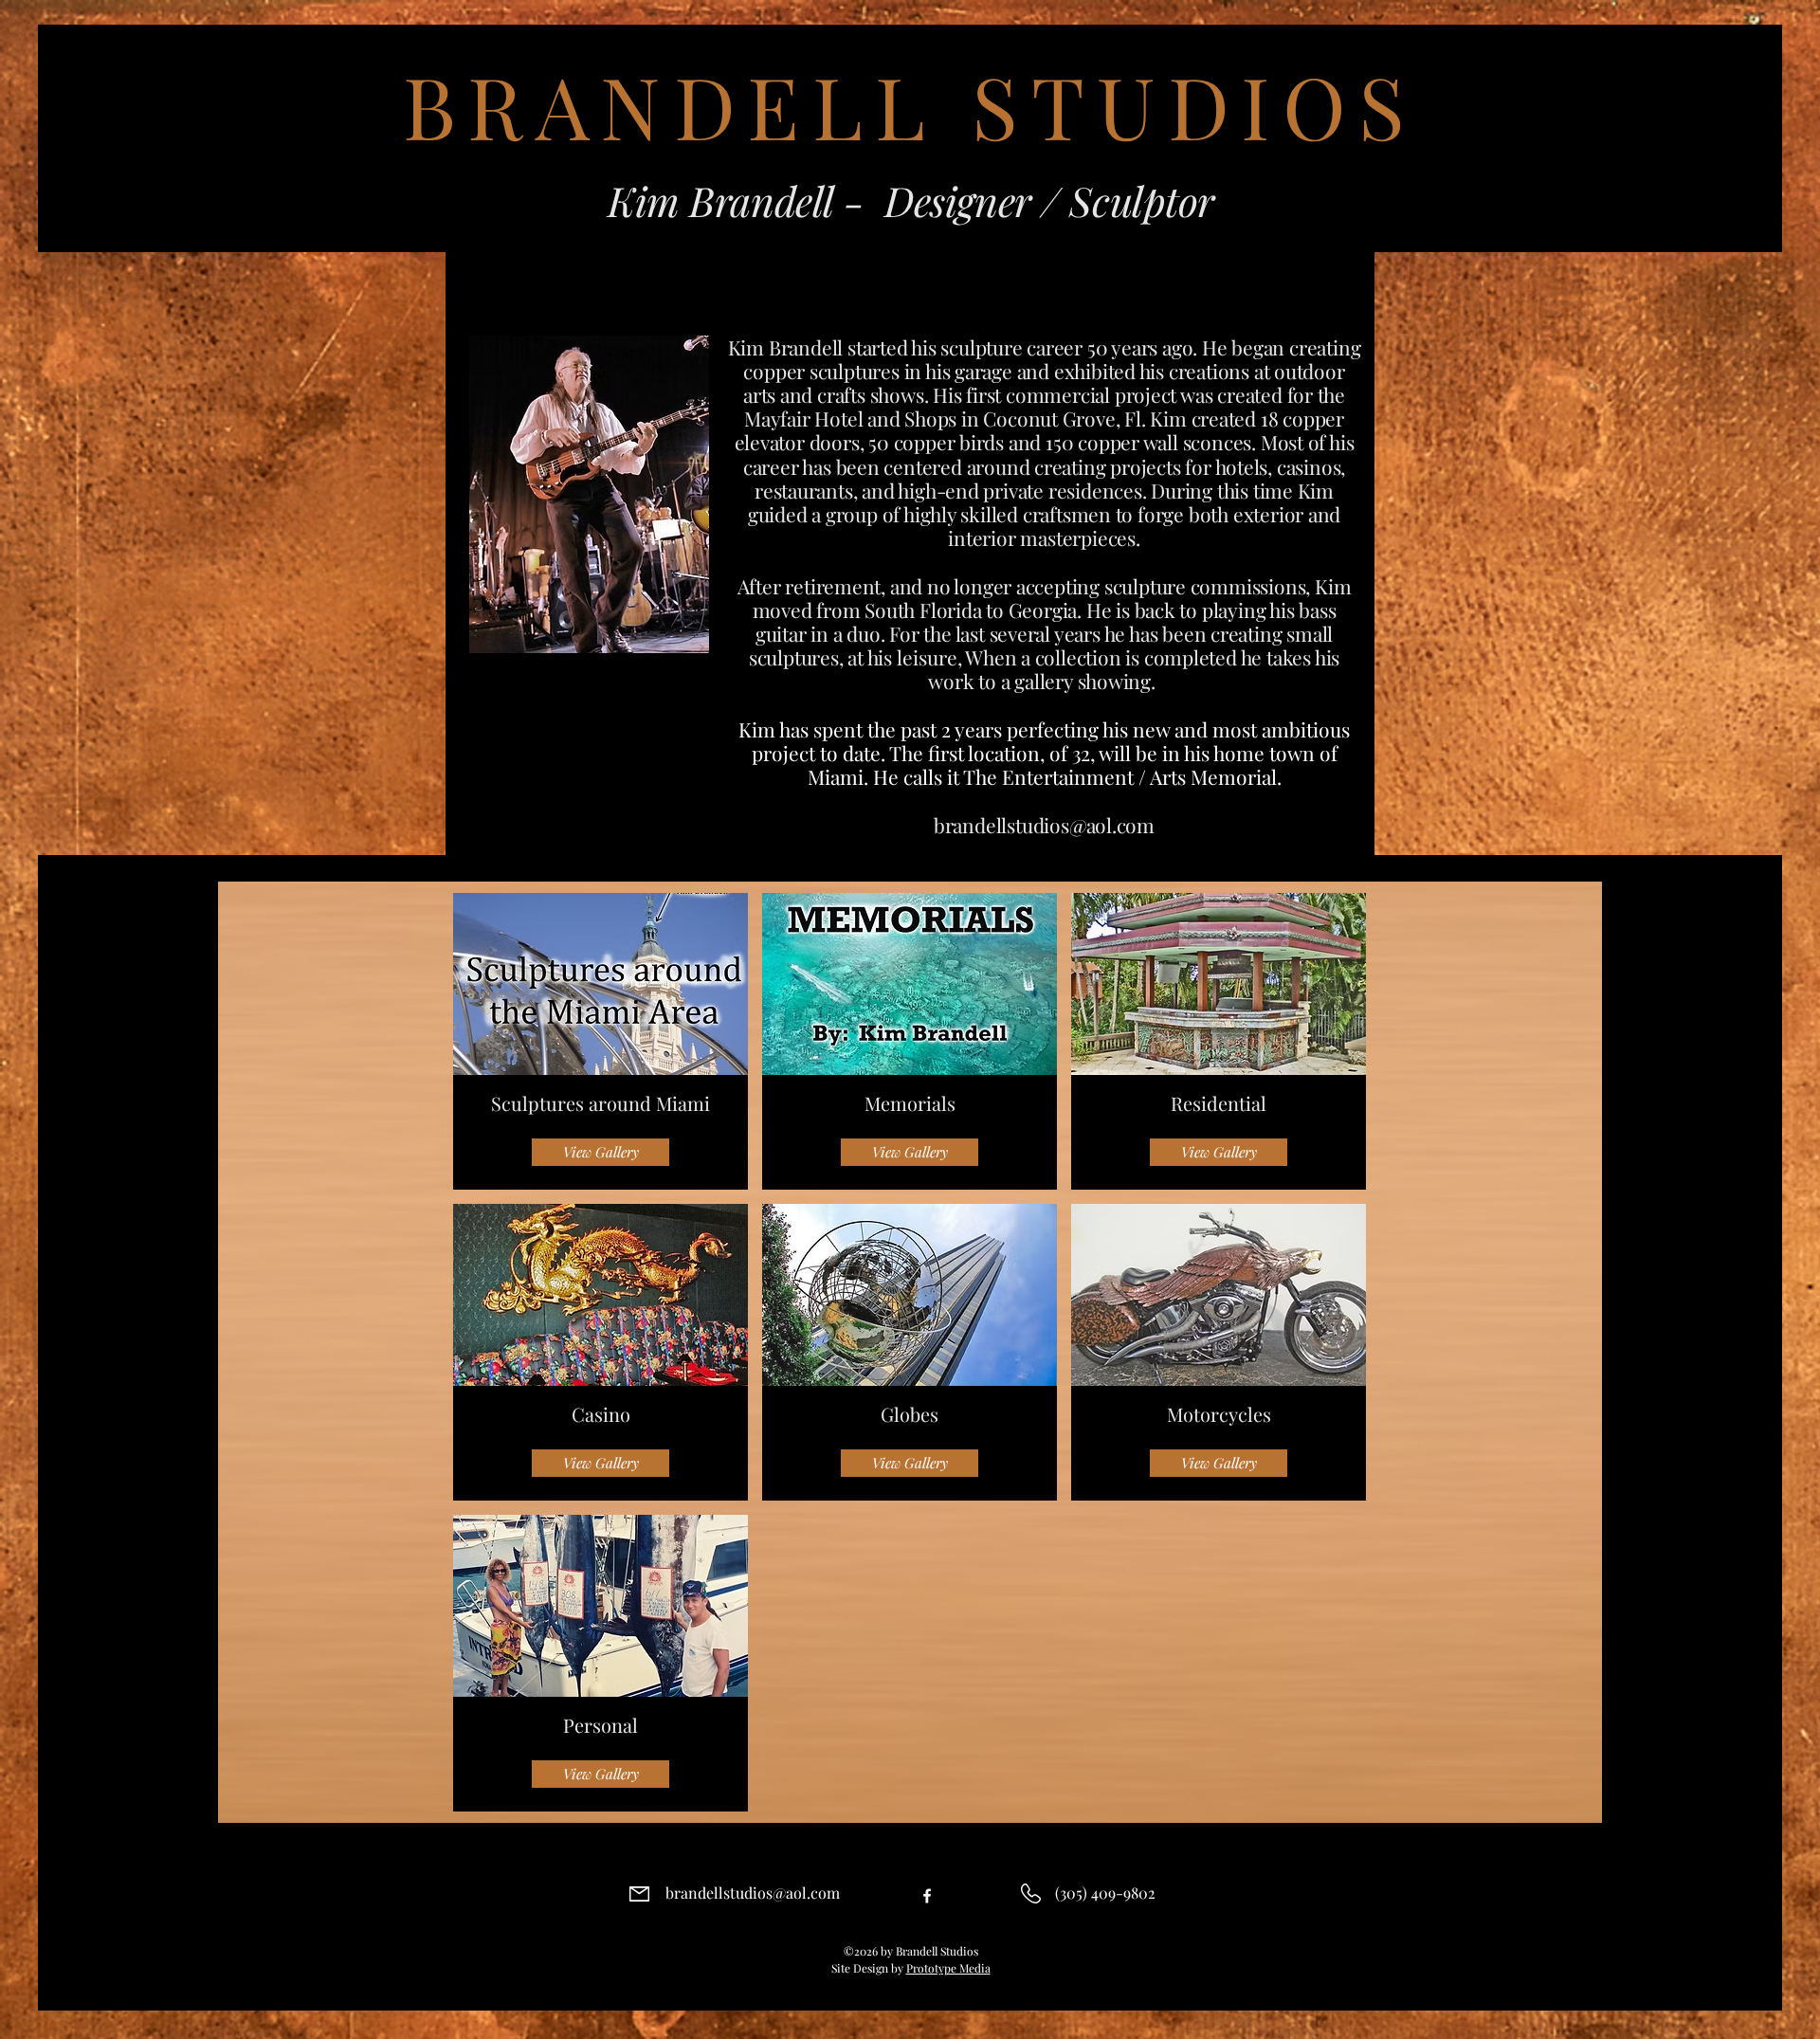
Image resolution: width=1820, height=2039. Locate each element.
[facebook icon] (927, 1896)
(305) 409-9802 (1105, 1893)
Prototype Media (948, 1968)
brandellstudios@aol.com (1044, 825)
